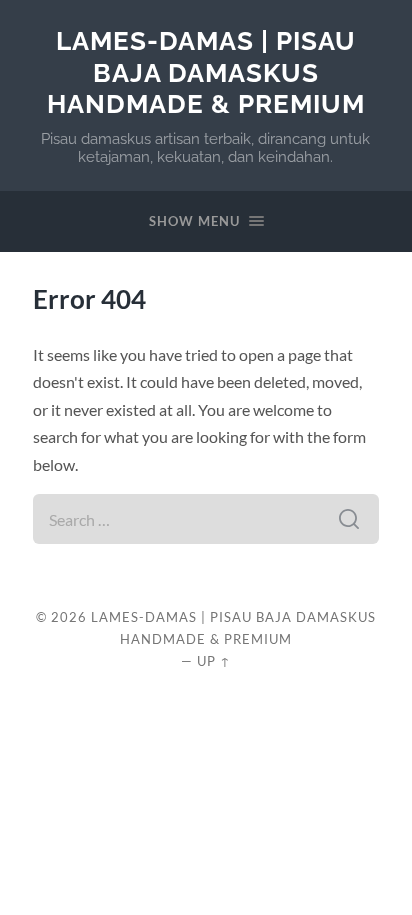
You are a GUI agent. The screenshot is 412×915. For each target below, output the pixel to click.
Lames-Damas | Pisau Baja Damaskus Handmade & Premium (206, 72)
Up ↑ (214, 661)
